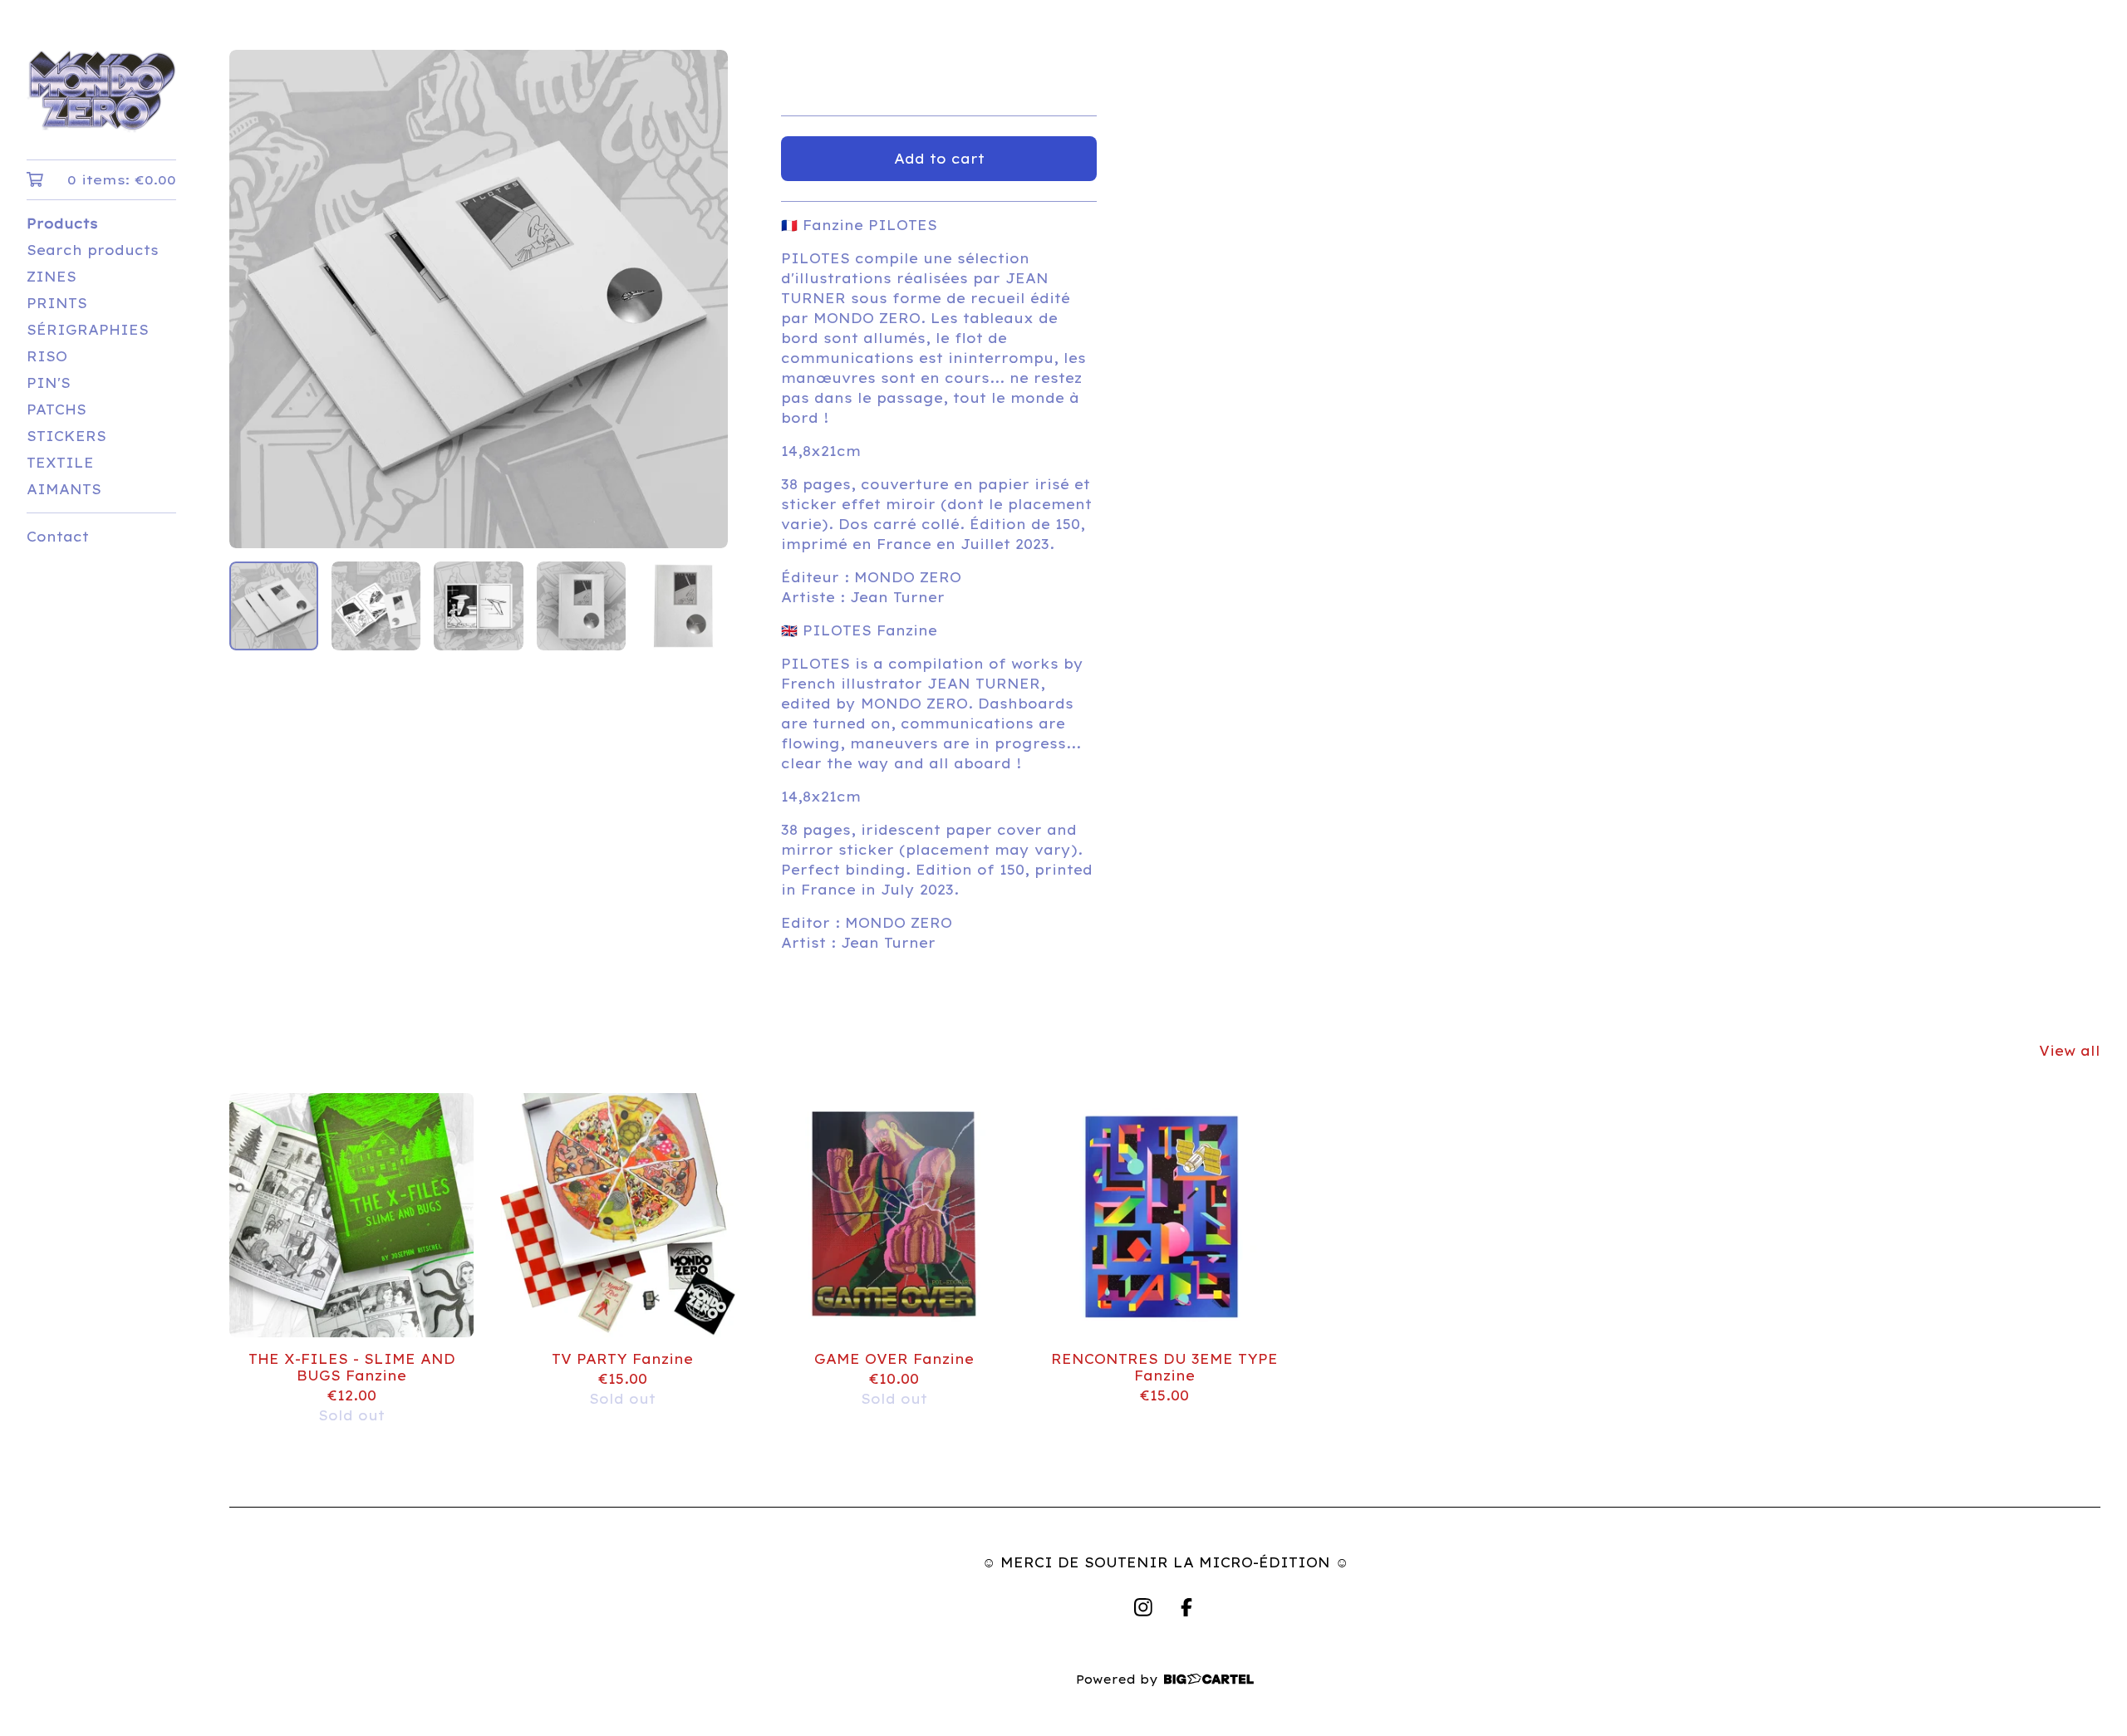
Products (62, 223)
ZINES (52, 277)
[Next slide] (705, 299)
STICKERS (66, 436)
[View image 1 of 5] (274, 606)
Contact (58, 537)
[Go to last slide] (253, 299)
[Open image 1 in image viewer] (479, 299)
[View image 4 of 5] (581, 606)
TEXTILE (60, 463)
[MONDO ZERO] (101, 91)
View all (2070, 1051)
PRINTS (57, 303)
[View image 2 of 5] (376, 606)
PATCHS (56, 409)
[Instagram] (1143, 1607)
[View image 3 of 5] (478, 606)
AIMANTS (64, 489)
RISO (47, 356)
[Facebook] (1186, 1607)
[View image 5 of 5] (683, 606)
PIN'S (49, 383)
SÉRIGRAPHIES (88, 330)
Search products (93, 250)
